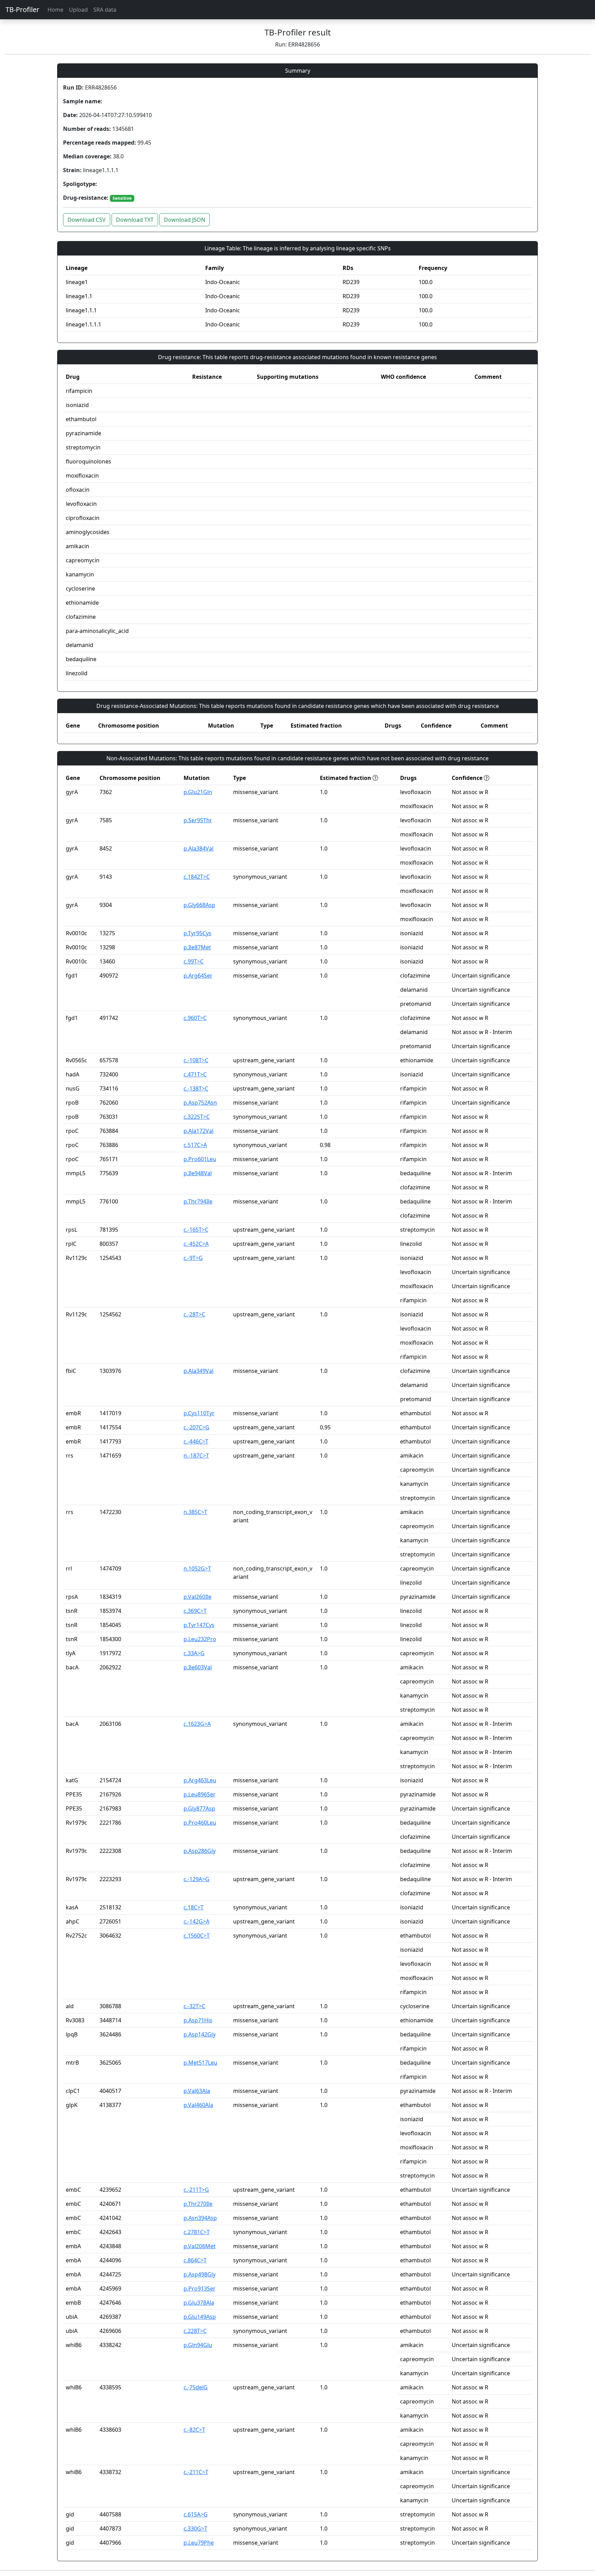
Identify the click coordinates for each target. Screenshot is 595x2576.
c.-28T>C (194, 1314)
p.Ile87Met (197, 947)
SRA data (105, 10)
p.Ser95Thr (198, 820)
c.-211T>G (196, 2190)
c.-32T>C (194, 2006)
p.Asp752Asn (200, 1103)
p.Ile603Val (198, 1667)
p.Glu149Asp (200, 2317)
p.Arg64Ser (198, 976)
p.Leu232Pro (200, 1639)
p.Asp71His (198, 2020)
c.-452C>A (196, 1244)
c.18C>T (194, 1907)
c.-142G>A (196, 1921)
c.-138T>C (196, 1088)
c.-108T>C (196, 1060)
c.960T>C (195, 1018)
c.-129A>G (196, 1879)
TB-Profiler (22, 9)
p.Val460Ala (198, 2105)
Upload (78, 10)
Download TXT (135, 220)
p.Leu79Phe (199, 2543)
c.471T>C (195, 1074)
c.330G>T (195, 2528)
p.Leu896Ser (200, 1794)
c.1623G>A (197, 1724)
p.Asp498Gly (200, 2274)
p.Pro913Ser (200, 2288)
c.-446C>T (196, 1441)
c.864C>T (195, 2260)
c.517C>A (195, 1145)
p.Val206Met (200, 2246)
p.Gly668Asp (199, 905)
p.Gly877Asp (199, 1808)
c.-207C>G (196, 1427)
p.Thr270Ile (198, 2204)
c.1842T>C (197, 877)
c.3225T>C (197, 1117)
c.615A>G (196, 2514)
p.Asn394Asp (200, 2218)
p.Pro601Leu (200, 1159)
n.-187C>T (196, 1456)
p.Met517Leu (200, 2063)
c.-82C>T (194, 2430)
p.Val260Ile (197, 1597)
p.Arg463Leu (200, 1780)
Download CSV (87, 220)
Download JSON (185, 220)
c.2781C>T (197, 2232)
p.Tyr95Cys (197, 933)
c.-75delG (196, 2387)
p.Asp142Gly (200, 2034)
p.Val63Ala (197, 2091)
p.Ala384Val (199, 848)
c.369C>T (195, 1611)
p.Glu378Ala (199, 2303)
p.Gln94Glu (198, 2345)
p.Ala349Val (199, 1371)
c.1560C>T (197, 1936)
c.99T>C (194, 961)
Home (55, 10)
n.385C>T (195, 1512)
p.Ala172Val (199, 1131)
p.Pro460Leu (200, 1823)
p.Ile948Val (198, 1173)
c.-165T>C (196, 1230)
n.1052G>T (197, 1568)
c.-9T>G (193, 1258)
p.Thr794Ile (198, 1201)
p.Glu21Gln (198, 792)
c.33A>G (194, 1653)
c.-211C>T (196, 2472)
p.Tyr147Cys (199, 1625)
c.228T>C (195, 2331)
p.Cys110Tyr (199, 1413)
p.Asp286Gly (200, 1851)
